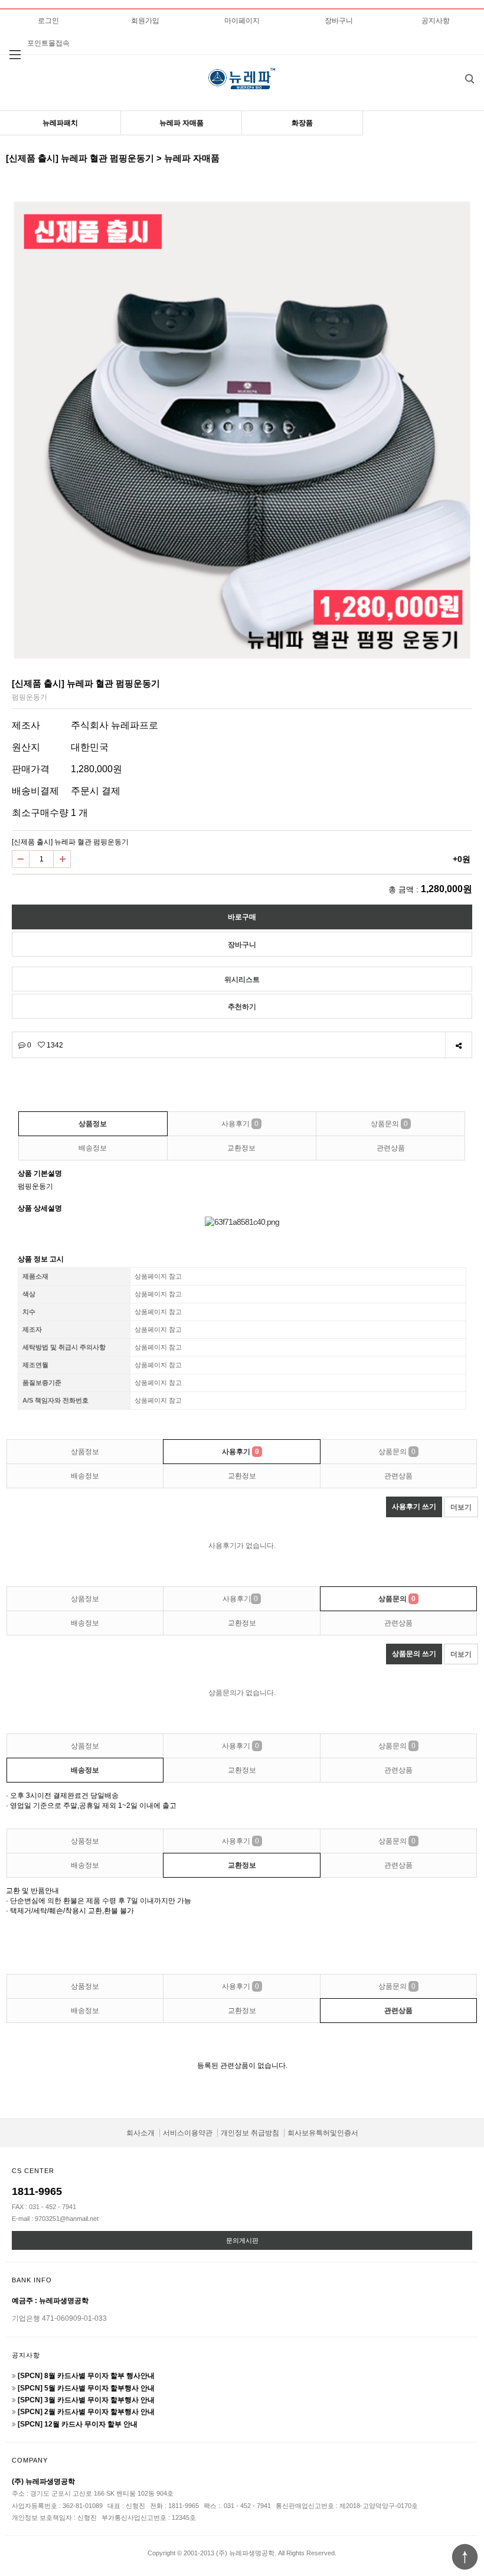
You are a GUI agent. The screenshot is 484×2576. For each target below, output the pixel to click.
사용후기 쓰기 (414, 1507)
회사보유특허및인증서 (323, 2133)
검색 (469, 79)
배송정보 (93, 1148)
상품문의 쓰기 (414, 1654)
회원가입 (145, 21)
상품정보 (93, 1124)
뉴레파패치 (60, 123)
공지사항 (436, 21)
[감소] (21, 859)
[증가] (62, 859)
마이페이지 (242, 21)
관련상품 (391, 1148)
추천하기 (242, 1007)
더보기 (461, 1507)
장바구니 (339, 21)
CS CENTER (33, 2171)
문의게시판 (242, 2240)
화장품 (302, 123)
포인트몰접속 (48, 43)
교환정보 (241, 1148)
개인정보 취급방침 (250, 2133)
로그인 (48, 21)
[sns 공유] (458, 1045)
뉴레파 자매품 (181, 123)
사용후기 (240, 1124)
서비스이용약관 (188, 2133)
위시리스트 (242, 980)
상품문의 (389, 1124)
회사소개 (140, 2133)
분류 (15, 55)
